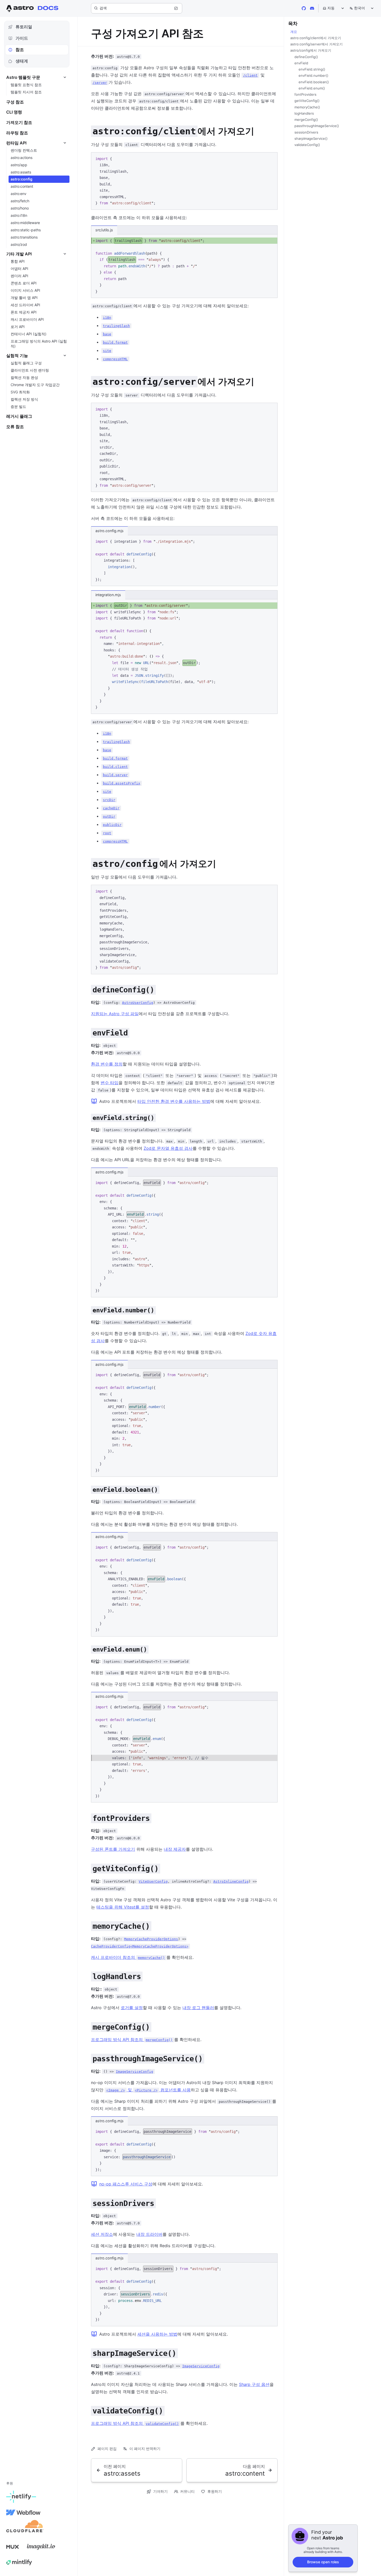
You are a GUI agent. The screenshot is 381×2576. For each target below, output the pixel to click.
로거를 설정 (132, 2008)
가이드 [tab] (22, 38)
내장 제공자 (175, 1849)
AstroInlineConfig (231, 1881)
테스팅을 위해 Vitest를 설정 (123, 1907)
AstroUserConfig (138, 1003)
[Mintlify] (19, 2562)
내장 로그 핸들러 (198, 2008)
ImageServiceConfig (135, 2072)
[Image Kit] (41, 2547)
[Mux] (12, 2547)
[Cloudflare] (25, 2528)
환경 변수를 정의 (107, 1064)
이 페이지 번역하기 (145, 2449)
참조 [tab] (20, 50)
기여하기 (160, 2491)
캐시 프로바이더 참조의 (128, 1957)
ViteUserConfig (153, 1881)
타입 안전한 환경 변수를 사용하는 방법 (174, 1101)
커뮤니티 (187, 2491)
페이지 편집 (107, 2449)
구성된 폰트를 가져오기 (113, 1849)
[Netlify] (21, 2497)
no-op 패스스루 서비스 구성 (126, 2184)
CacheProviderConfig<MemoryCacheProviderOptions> (140, 1946)
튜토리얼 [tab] (24, 27)
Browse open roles (323, 2562)
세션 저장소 (102, 2234)
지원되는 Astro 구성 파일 (115, 1014)
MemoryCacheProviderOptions (151, 1939)
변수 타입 (110, 1083)
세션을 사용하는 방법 (157, 2334)
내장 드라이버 (149, 2234)
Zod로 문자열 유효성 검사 (168, 1148)
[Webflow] (23, 2512)
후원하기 (215, 2491)
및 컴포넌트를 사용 (149, 2090)
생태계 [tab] (22, 61)
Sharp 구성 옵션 (254, 2384)
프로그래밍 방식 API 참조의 (132, 2039)
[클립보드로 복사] (271, 158)
